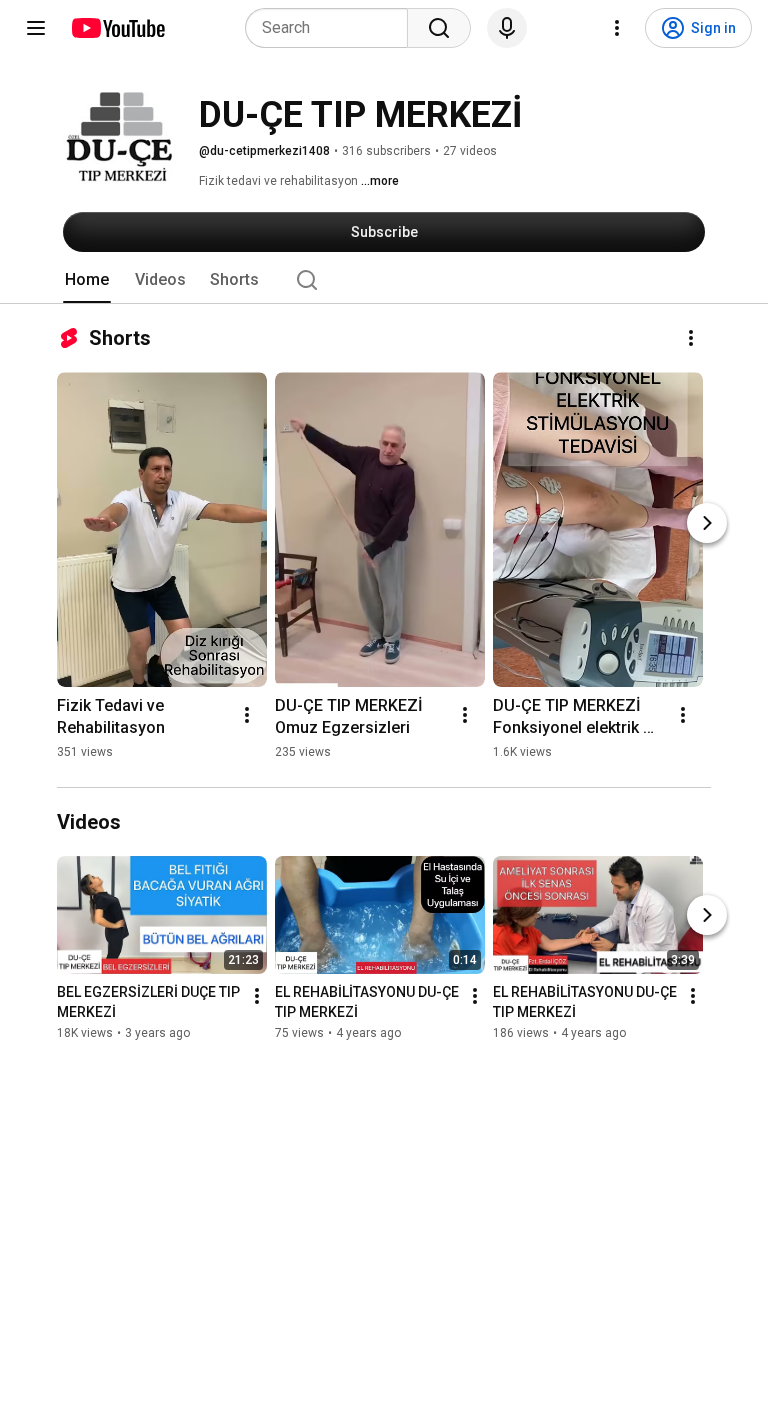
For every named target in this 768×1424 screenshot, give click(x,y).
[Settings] (617, 28)
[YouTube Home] (117, 28)
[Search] (439, 28)
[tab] (87, 280)
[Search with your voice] (507, 28)
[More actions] (691, 338)
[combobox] (332, 28)
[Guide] (36, 28)
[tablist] (384, 280)
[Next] (707, 523)
